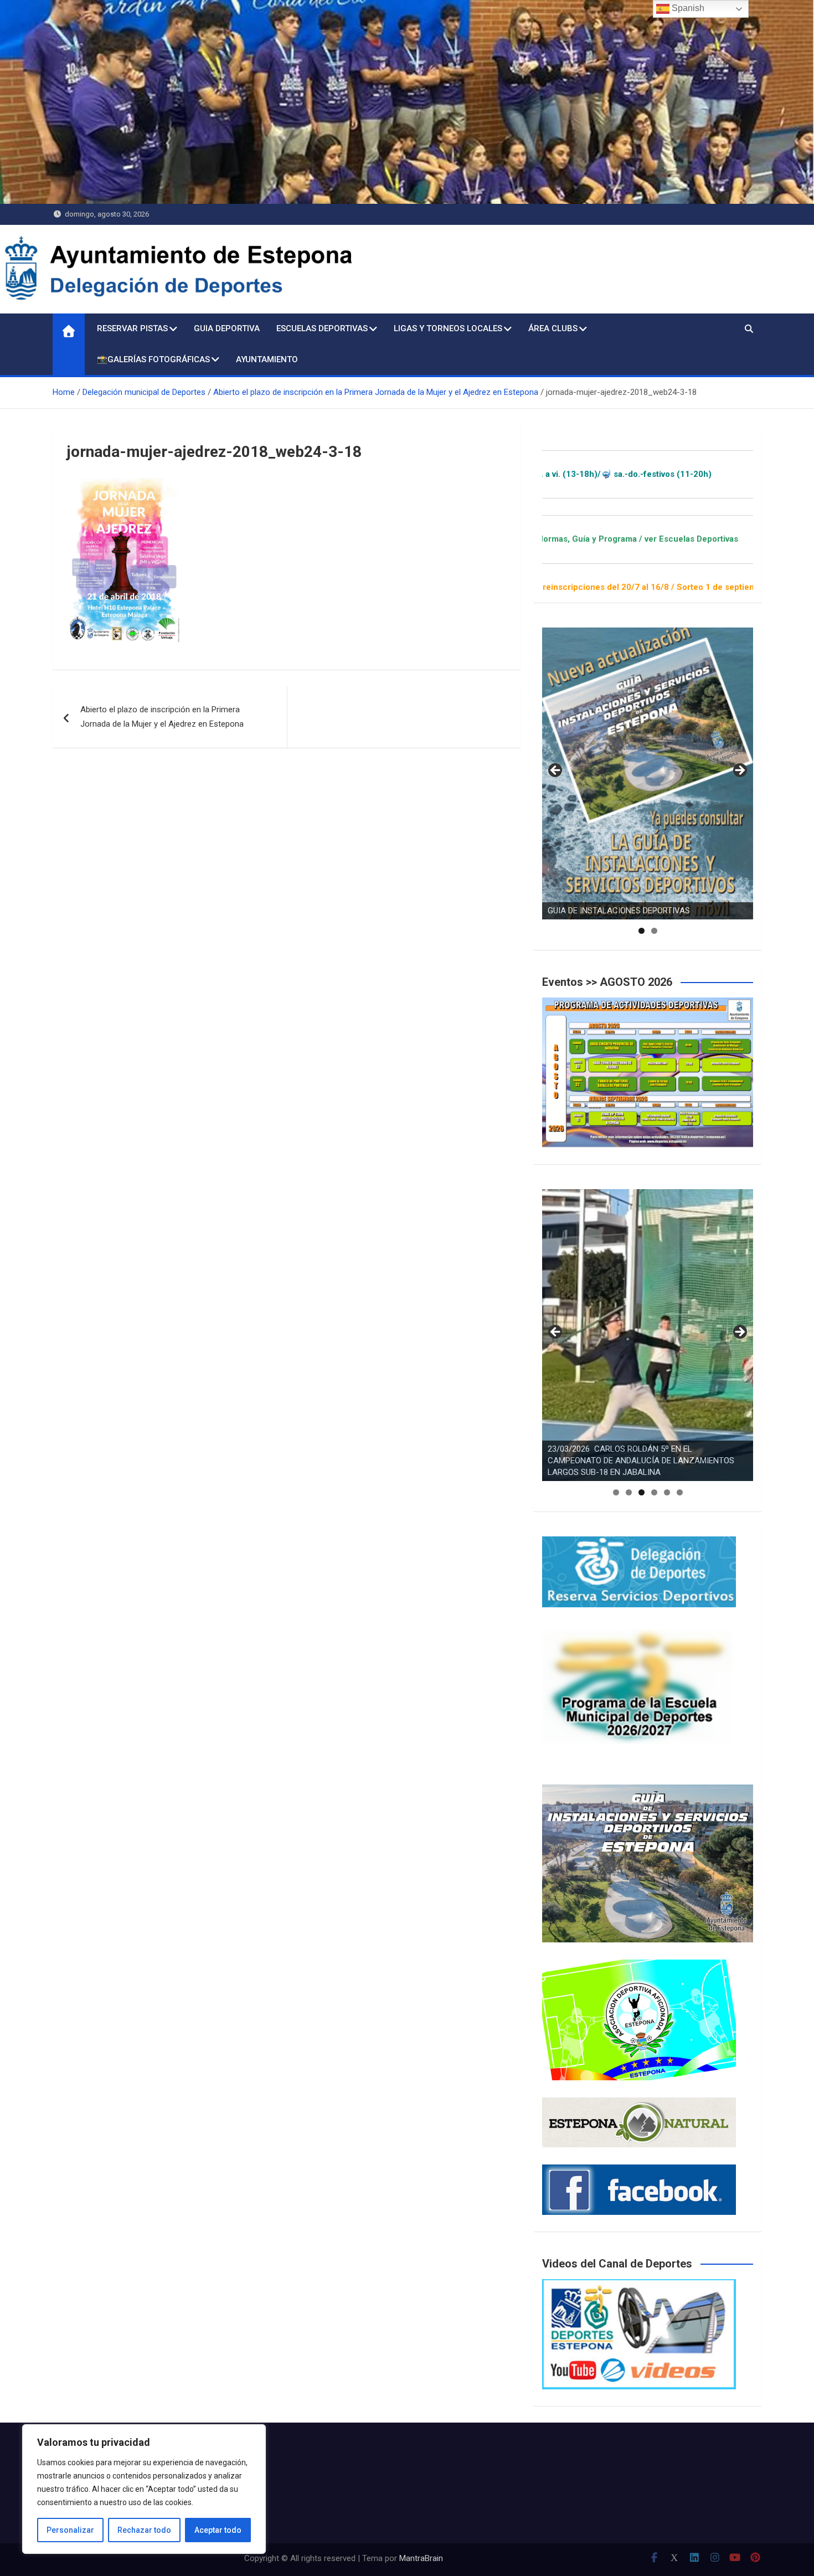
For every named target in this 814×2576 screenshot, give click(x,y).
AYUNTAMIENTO (267, 359)
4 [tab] (654, 1492)
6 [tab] (680, 1492)
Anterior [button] (556, 771)
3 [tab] (642, 1492)
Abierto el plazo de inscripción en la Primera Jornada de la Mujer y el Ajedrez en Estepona (162, 717)
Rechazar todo (144, 2530)
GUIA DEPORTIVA (227, 328)
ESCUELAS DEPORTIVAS (322, 328)
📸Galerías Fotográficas (153, 359)
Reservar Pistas (132, 328)
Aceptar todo (218, 2530)
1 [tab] (642, 931)
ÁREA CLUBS (553, 328)
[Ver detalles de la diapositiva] (648, 773)
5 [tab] (667, 1492)
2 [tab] (654, 931)
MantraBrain (421, 2558)
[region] (144, 2489)
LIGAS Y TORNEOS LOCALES (448, 328)
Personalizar (70, 2530)
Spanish (687, 8)
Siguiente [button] (739, 771)
